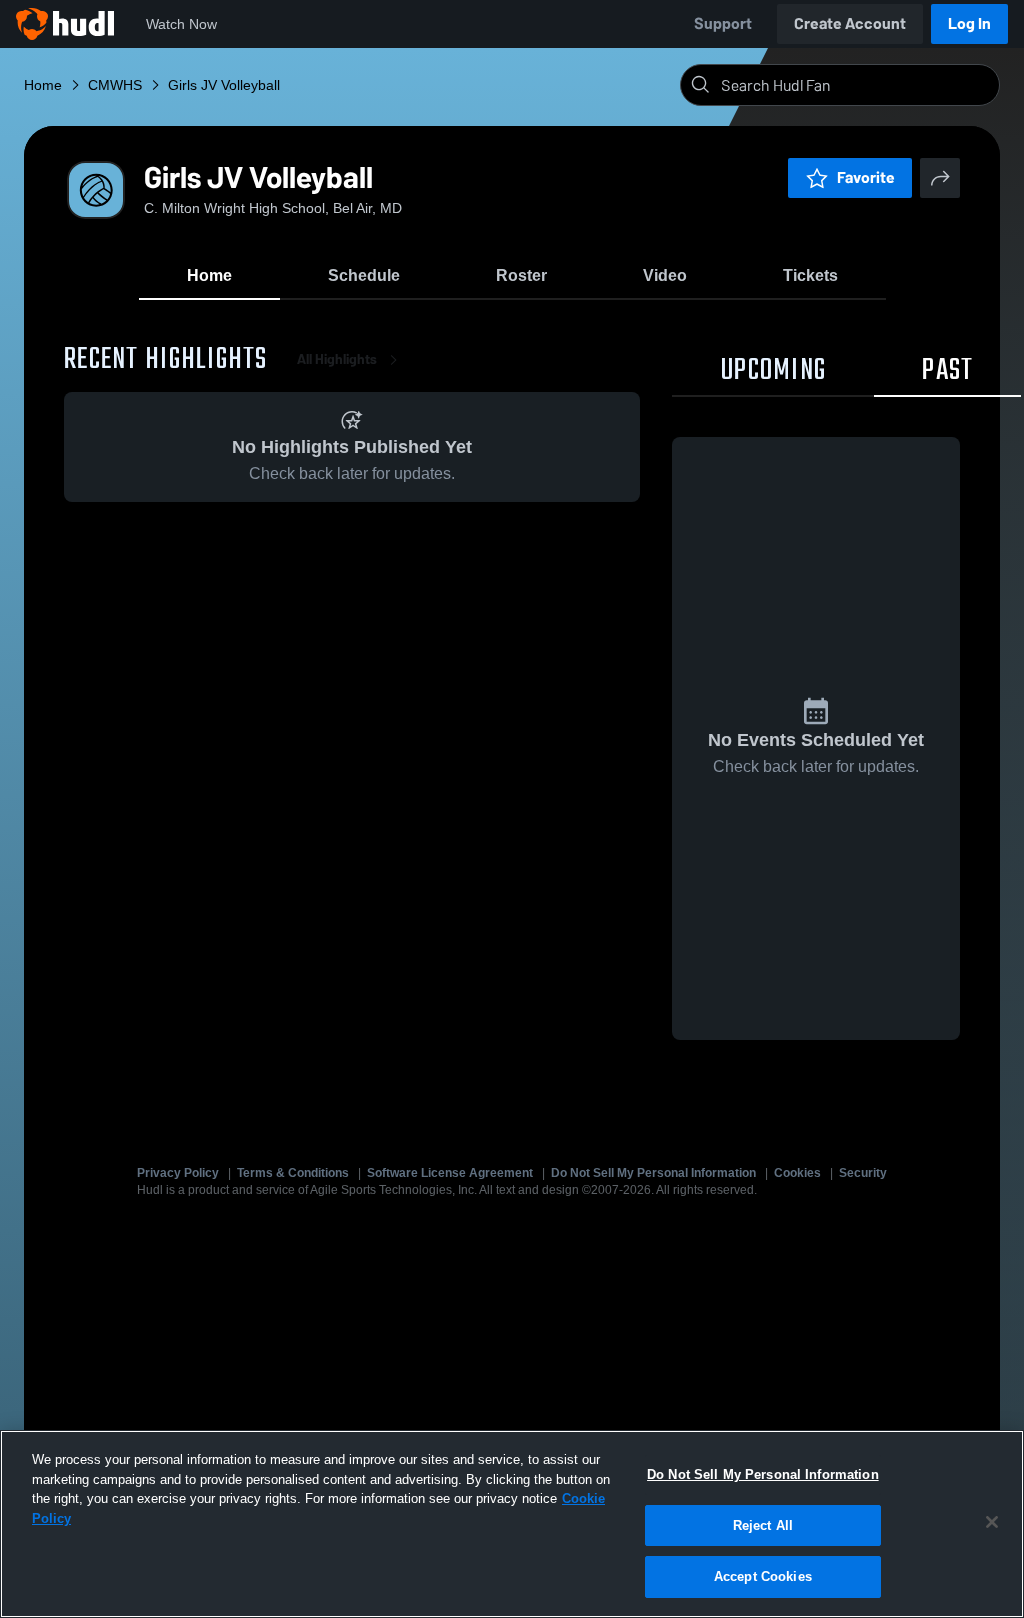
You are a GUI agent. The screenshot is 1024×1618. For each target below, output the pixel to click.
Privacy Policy (178, 1173)
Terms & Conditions (293, 1173)
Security (863, 1173)
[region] (512, 1524)
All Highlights (337, 359)
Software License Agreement (450, 1173)
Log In (969, 23)
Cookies (797, 1173)
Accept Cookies (763, 1576)
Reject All (763, 1525)
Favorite (866, 177)
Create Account (850, 23)
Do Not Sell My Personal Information (653, 1173)
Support (723, 23)
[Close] (992, 1522)
